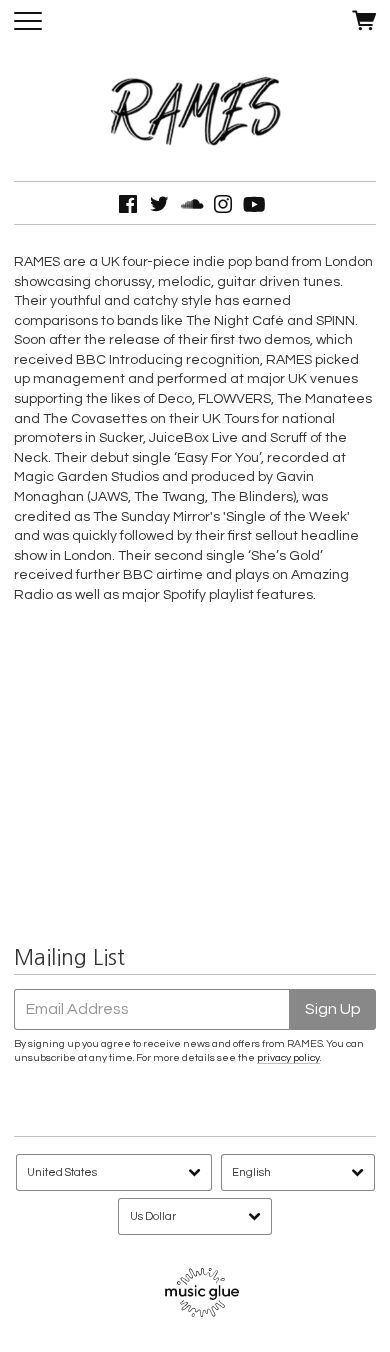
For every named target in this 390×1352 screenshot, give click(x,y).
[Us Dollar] (195, 1216)
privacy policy (288, 1057)
